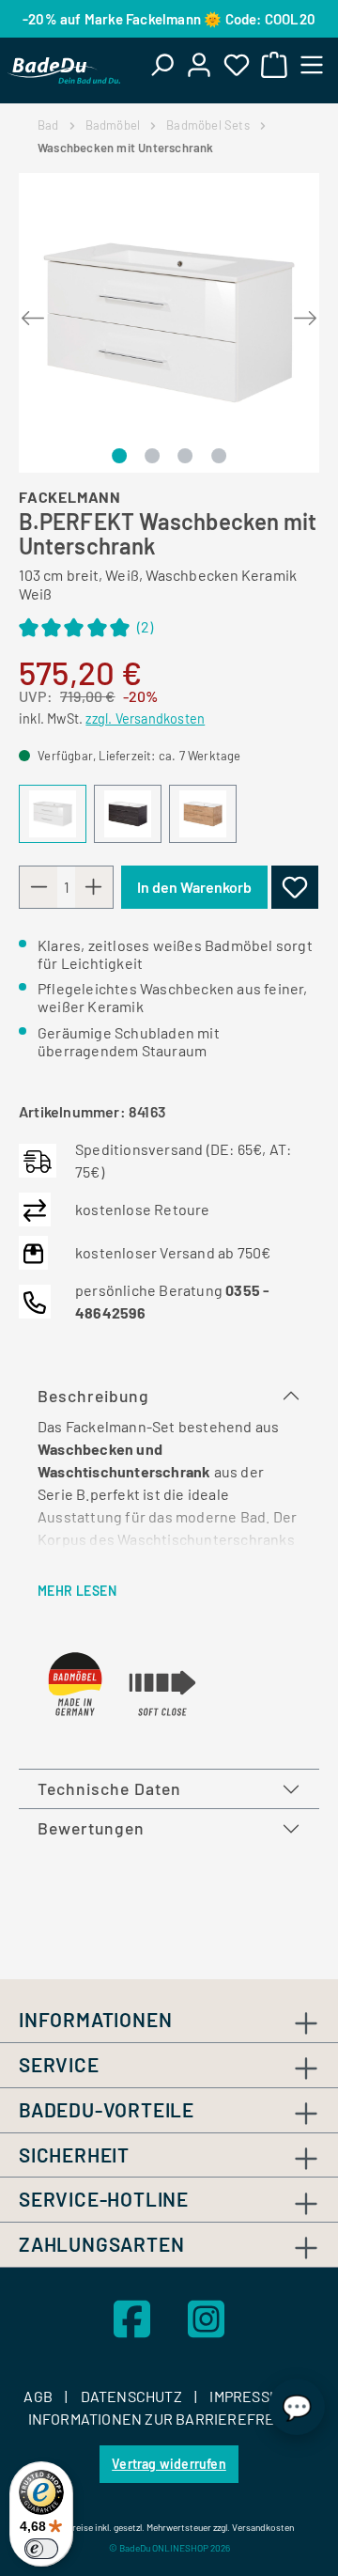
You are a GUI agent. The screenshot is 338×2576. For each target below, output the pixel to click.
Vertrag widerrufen (169, 2464)
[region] (169, 323)
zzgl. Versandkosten (145, 718)
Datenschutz (133, 2396)
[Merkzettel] (237, 64)
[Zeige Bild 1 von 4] (119, 456)
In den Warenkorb (194, 887)
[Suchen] (161, 64)
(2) (86, 629)
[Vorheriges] (33, 313)
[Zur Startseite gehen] (64, 70)
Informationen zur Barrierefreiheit (169, 2419)
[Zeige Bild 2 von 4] (152, 456)
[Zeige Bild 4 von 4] (219, 456)
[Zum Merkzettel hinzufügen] (295, 887)
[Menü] (312, 64)
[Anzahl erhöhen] (94, 887)
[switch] (41, 2549)
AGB (39, 2396)
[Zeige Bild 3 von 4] (185, 456)
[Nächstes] (305, 313)
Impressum (251, 2396)
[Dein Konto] (199, 64)
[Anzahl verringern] (38, 887)
